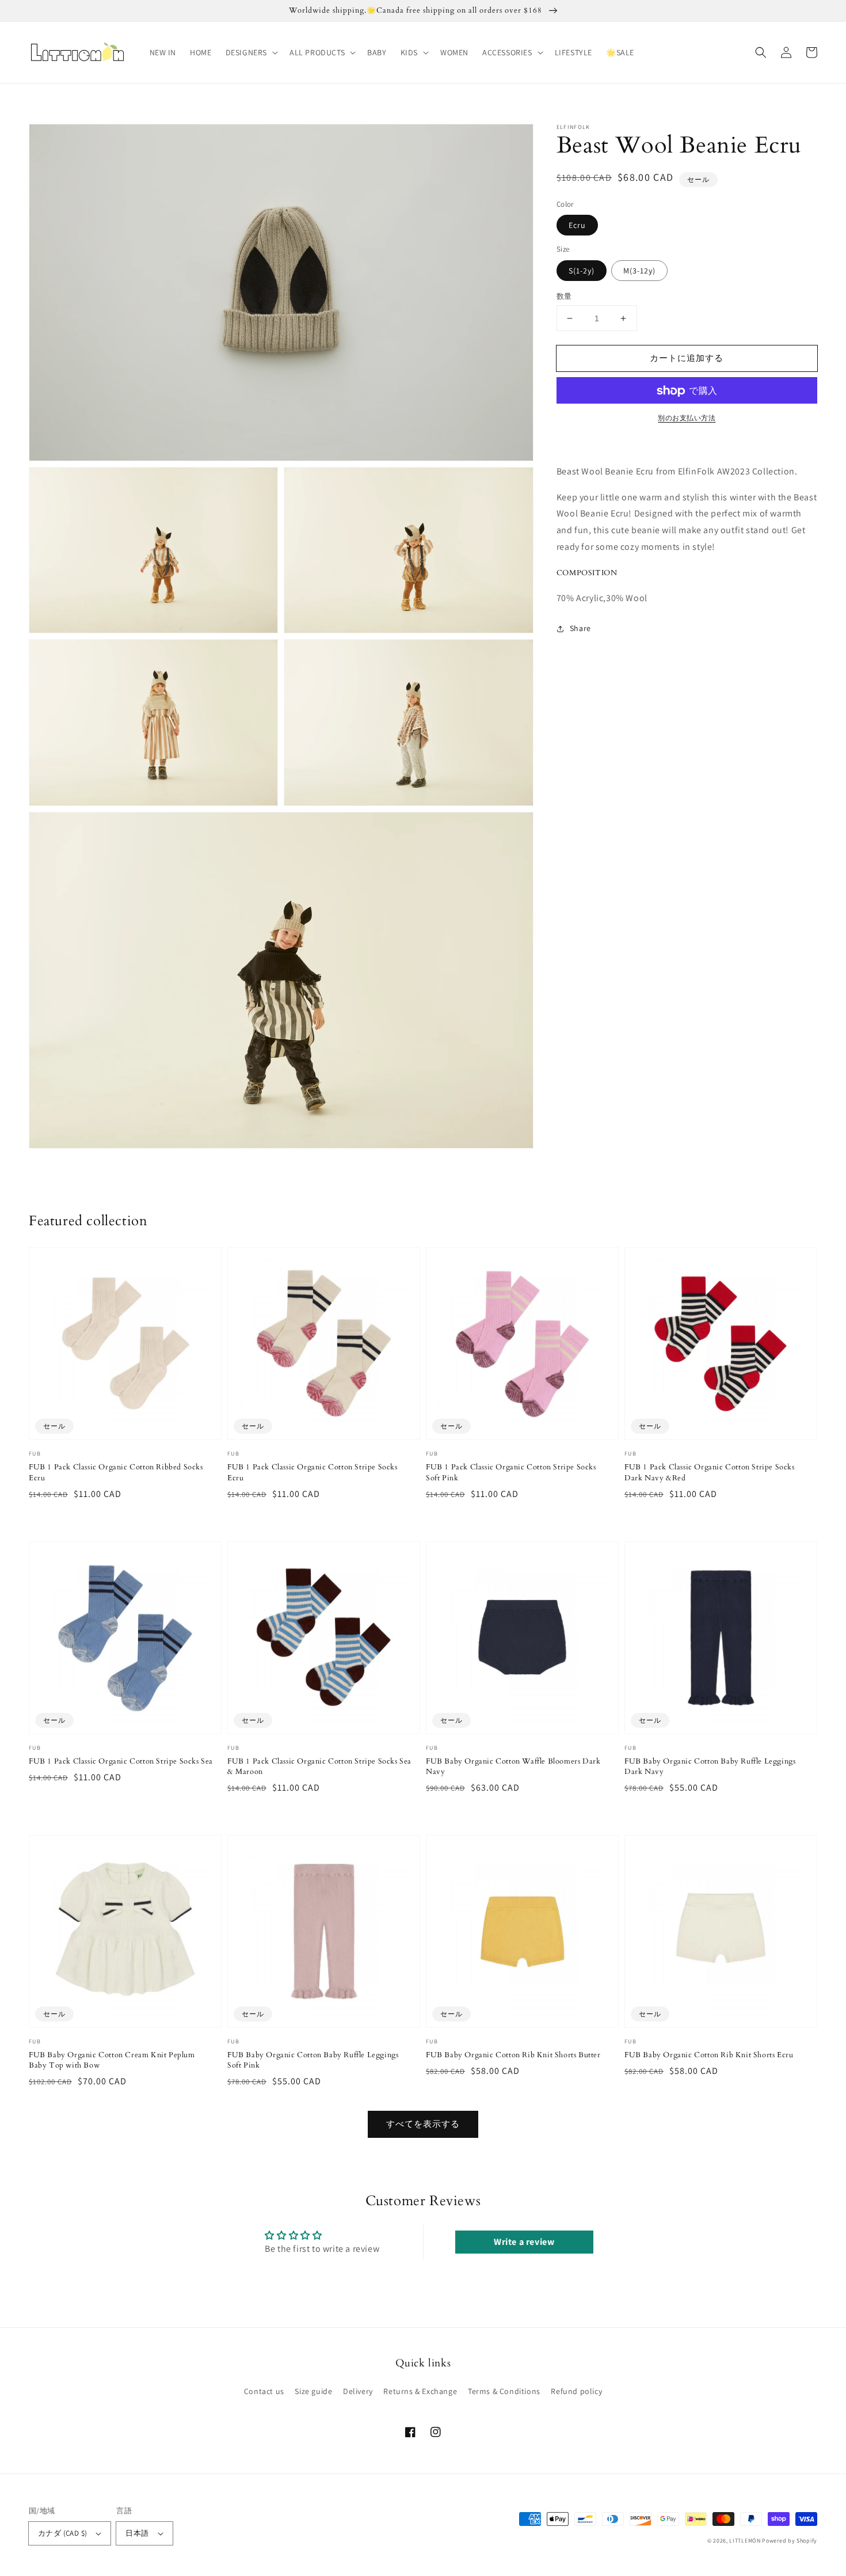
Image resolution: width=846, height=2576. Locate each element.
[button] (251, 52)
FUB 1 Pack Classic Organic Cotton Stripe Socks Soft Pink (511, 1472)
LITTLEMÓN (745, 2541)
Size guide (313, 2391)
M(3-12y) (639, 271)
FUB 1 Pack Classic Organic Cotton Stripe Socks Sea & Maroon (319, 1766)
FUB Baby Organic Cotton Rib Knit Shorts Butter (513, 2055)
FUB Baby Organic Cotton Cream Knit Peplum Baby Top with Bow (112, 2060)
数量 (564, 296)
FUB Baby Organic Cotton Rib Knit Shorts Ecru (709, 2055)
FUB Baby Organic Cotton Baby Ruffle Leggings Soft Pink (313, 2060)
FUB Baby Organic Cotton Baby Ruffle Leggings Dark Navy (710, 1766)
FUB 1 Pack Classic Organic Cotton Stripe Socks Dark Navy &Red (710, 1472)
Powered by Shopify (790, 2541)
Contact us (264, 2391)
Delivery (358, 2391)
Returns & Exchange (420, 2391)
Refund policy (576, 2391)
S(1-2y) (582, 271)
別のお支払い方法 (687, 418)
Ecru (577, 226)
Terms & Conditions (504, 2391)
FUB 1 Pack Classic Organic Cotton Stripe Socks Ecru (313, 1472)
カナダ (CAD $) (62, 2533)
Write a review (524, 2242)
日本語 (137, 2533)
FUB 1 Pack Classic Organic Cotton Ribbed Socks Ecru (116, 1472)
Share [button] (580, 629)
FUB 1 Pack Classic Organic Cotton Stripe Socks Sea (121, 1761)
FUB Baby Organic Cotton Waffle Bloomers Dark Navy (513, 1766)
